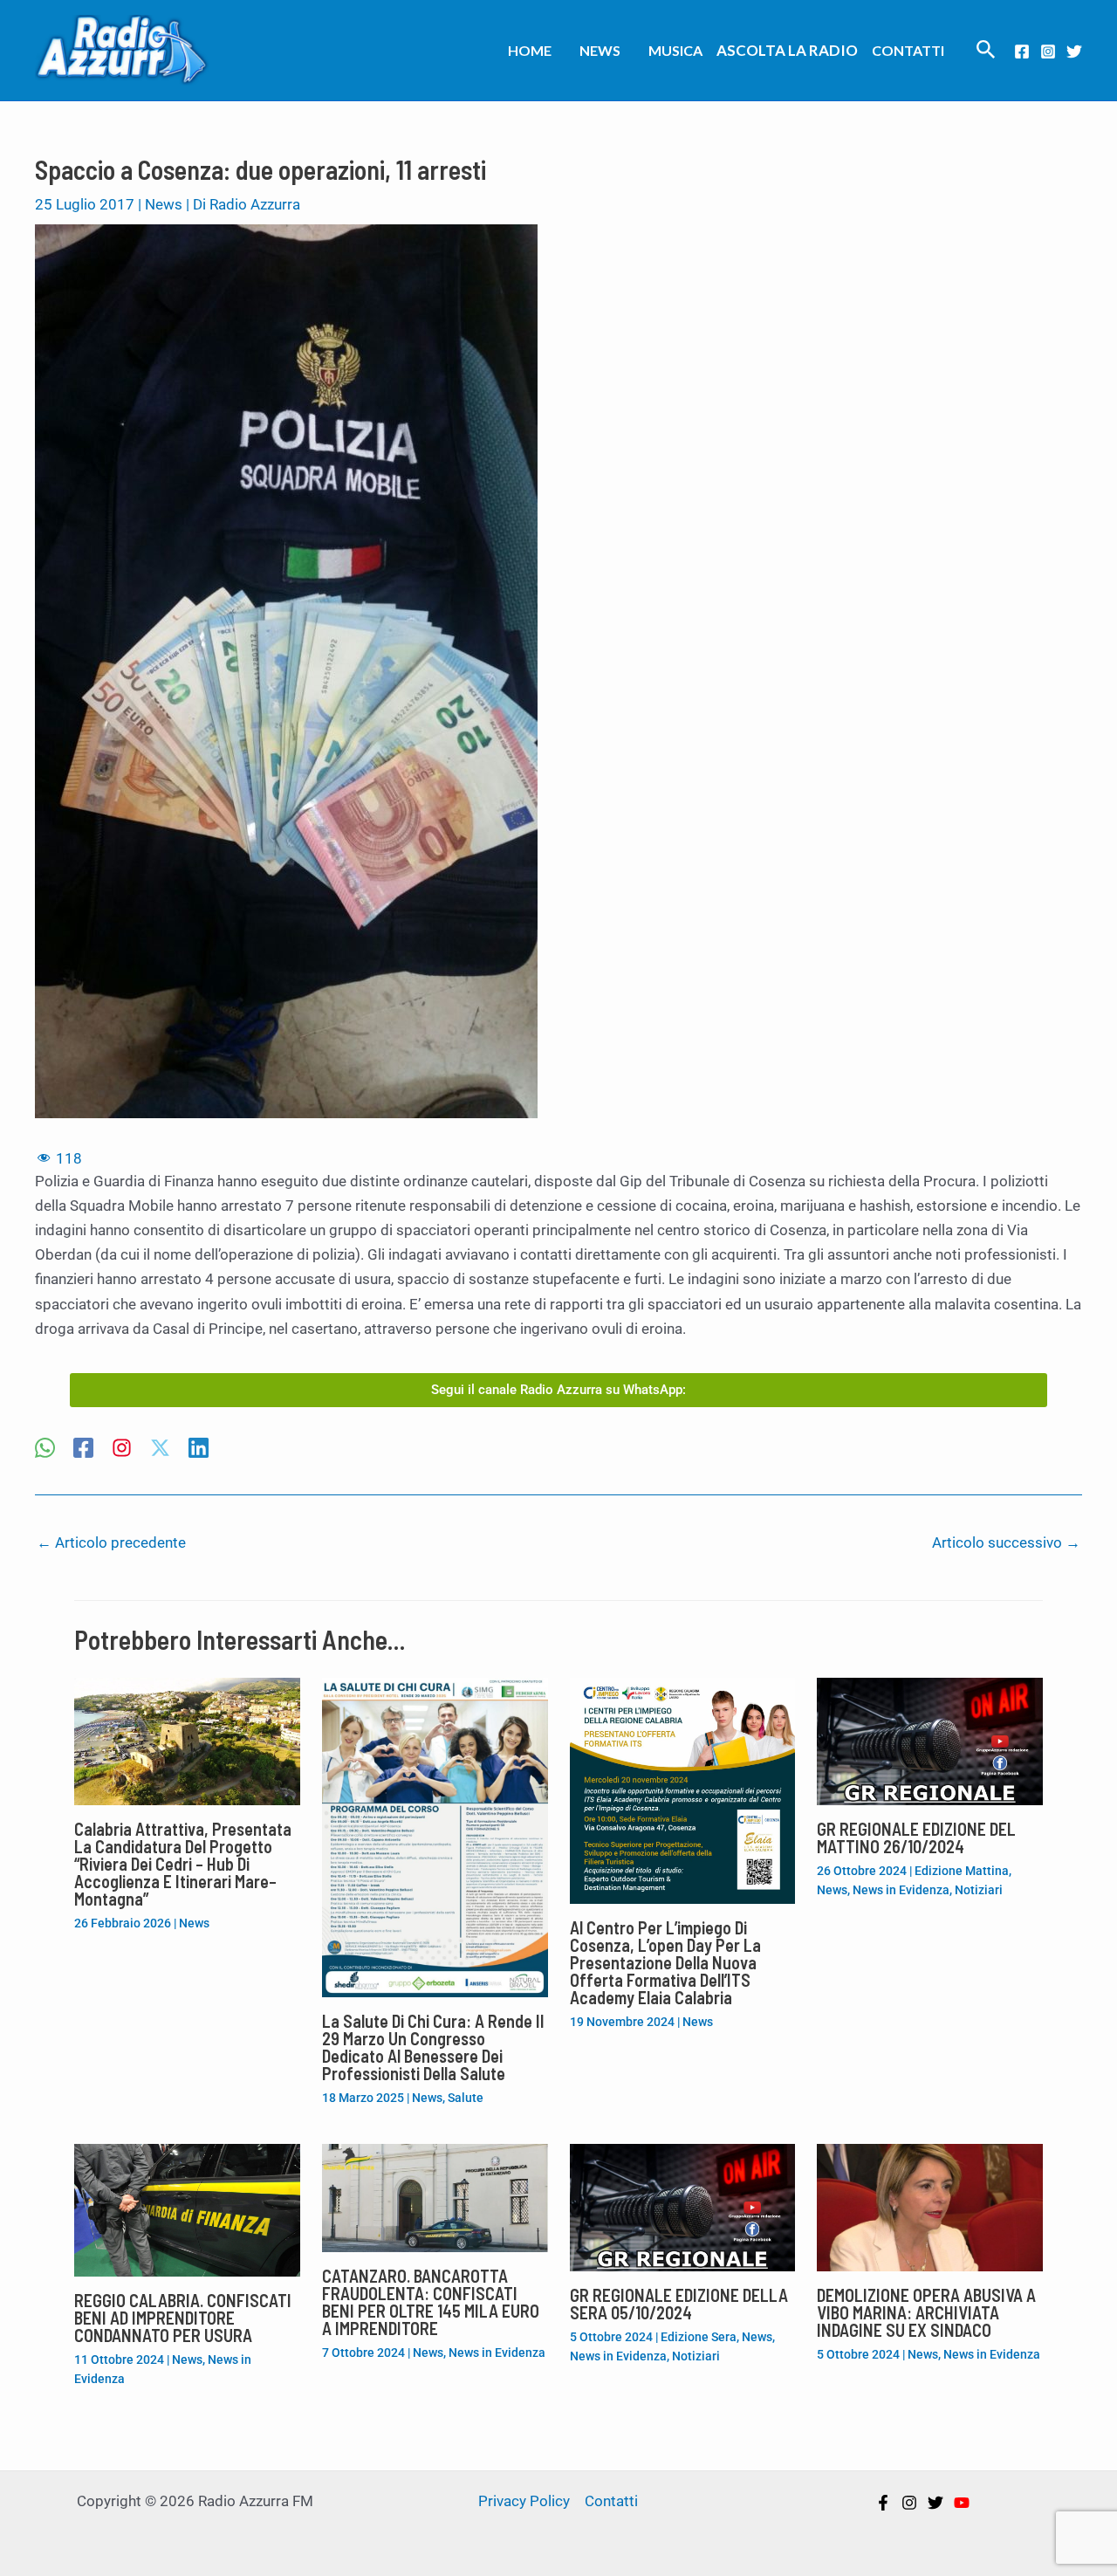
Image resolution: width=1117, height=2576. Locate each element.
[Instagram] (1048, 52)
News (600, 50)
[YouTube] (962, 2503)
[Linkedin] (199, 1449)
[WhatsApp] (45, 1449)
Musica (675, 50)
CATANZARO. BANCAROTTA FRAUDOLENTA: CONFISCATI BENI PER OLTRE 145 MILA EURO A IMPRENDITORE (431, 2302)
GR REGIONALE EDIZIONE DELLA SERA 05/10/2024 (679, 2304)
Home (530, 50)
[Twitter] (1074, 52)
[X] (160, 1449)
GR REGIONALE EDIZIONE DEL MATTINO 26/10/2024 (916, 1838)
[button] (986, 50)
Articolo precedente (111, 1542)
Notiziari (979, 1890)
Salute (466, 2098)
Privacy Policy (524, 2501)
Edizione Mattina (962, 1871)
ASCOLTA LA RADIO (787, 50)
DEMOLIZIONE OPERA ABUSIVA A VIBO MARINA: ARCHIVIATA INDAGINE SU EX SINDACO (926, 2312)
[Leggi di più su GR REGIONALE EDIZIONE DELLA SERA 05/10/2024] (683, 2207)
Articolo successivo (1006, 1542)
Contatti (908, 50)
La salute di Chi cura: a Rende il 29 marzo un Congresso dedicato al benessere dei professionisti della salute (433, 2047)
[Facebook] (1022, 52)
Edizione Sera (699, 2337)
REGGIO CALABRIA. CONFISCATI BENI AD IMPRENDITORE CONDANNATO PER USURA (183, 2318)
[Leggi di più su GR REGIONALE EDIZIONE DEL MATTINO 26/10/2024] (930, 1740)
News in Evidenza (901, 1890)
